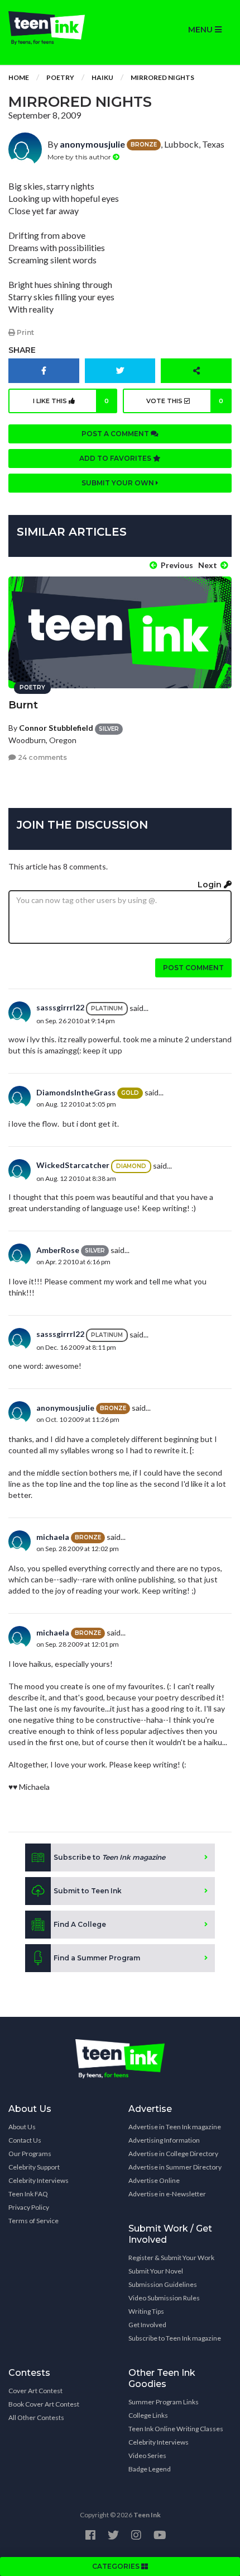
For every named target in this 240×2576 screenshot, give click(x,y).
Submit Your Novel (156, 2271)
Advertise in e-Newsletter (167, 2194)
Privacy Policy (29, 2207)
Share (22, 350)
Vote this (185, 401)
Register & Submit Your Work (171, 2258)
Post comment (193, 968)
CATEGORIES (117, 2566)
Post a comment (116, 434)
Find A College (80, 1924)
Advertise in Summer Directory (175, 2167)
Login (211, 885)
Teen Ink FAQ (28, 2194)
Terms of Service (33, 2221)
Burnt (23, 705)
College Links (148, 2415)
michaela (53, 1537)
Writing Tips (146, 2311)
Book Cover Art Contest (44, 2404)
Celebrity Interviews (39, 2180)
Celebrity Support (34, 2167)
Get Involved (147, 2325)
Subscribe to (109, 1857)
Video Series (147, 2456)
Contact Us (25, 2140)
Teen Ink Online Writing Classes (176, 2429)
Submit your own (119, 483)
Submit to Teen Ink (88, 1891)
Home (19, 77)
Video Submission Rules (164, 2298)
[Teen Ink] (60, 28)
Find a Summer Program (97, 1958)
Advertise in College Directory (173, 2154)
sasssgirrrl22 (60, 1007)
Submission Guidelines (163, 2284)
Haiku (102, 77)
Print (25, 332)
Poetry (60, 77)
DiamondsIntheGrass (76, 1092)
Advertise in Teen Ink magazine (175, 2127)
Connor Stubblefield (56, 728)
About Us (22, 2127)
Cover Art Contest (35, 2391)
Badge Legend (150, 2469)
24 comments (42, 757)
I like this (71, 401)
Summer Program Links (164, 2402)
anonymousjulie (92, 144)
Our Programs (30, 2154)
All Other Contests (36, 2417)
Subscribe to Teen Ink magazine (175, 2338)
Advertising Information (164, 2140)
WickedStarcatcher (73, 1165)
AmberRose (58, 1250)
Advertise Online (154, 2180)
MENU (201, 30)
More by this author (80, 157)
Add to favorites (116, 458)
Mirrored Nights (162, 77)
